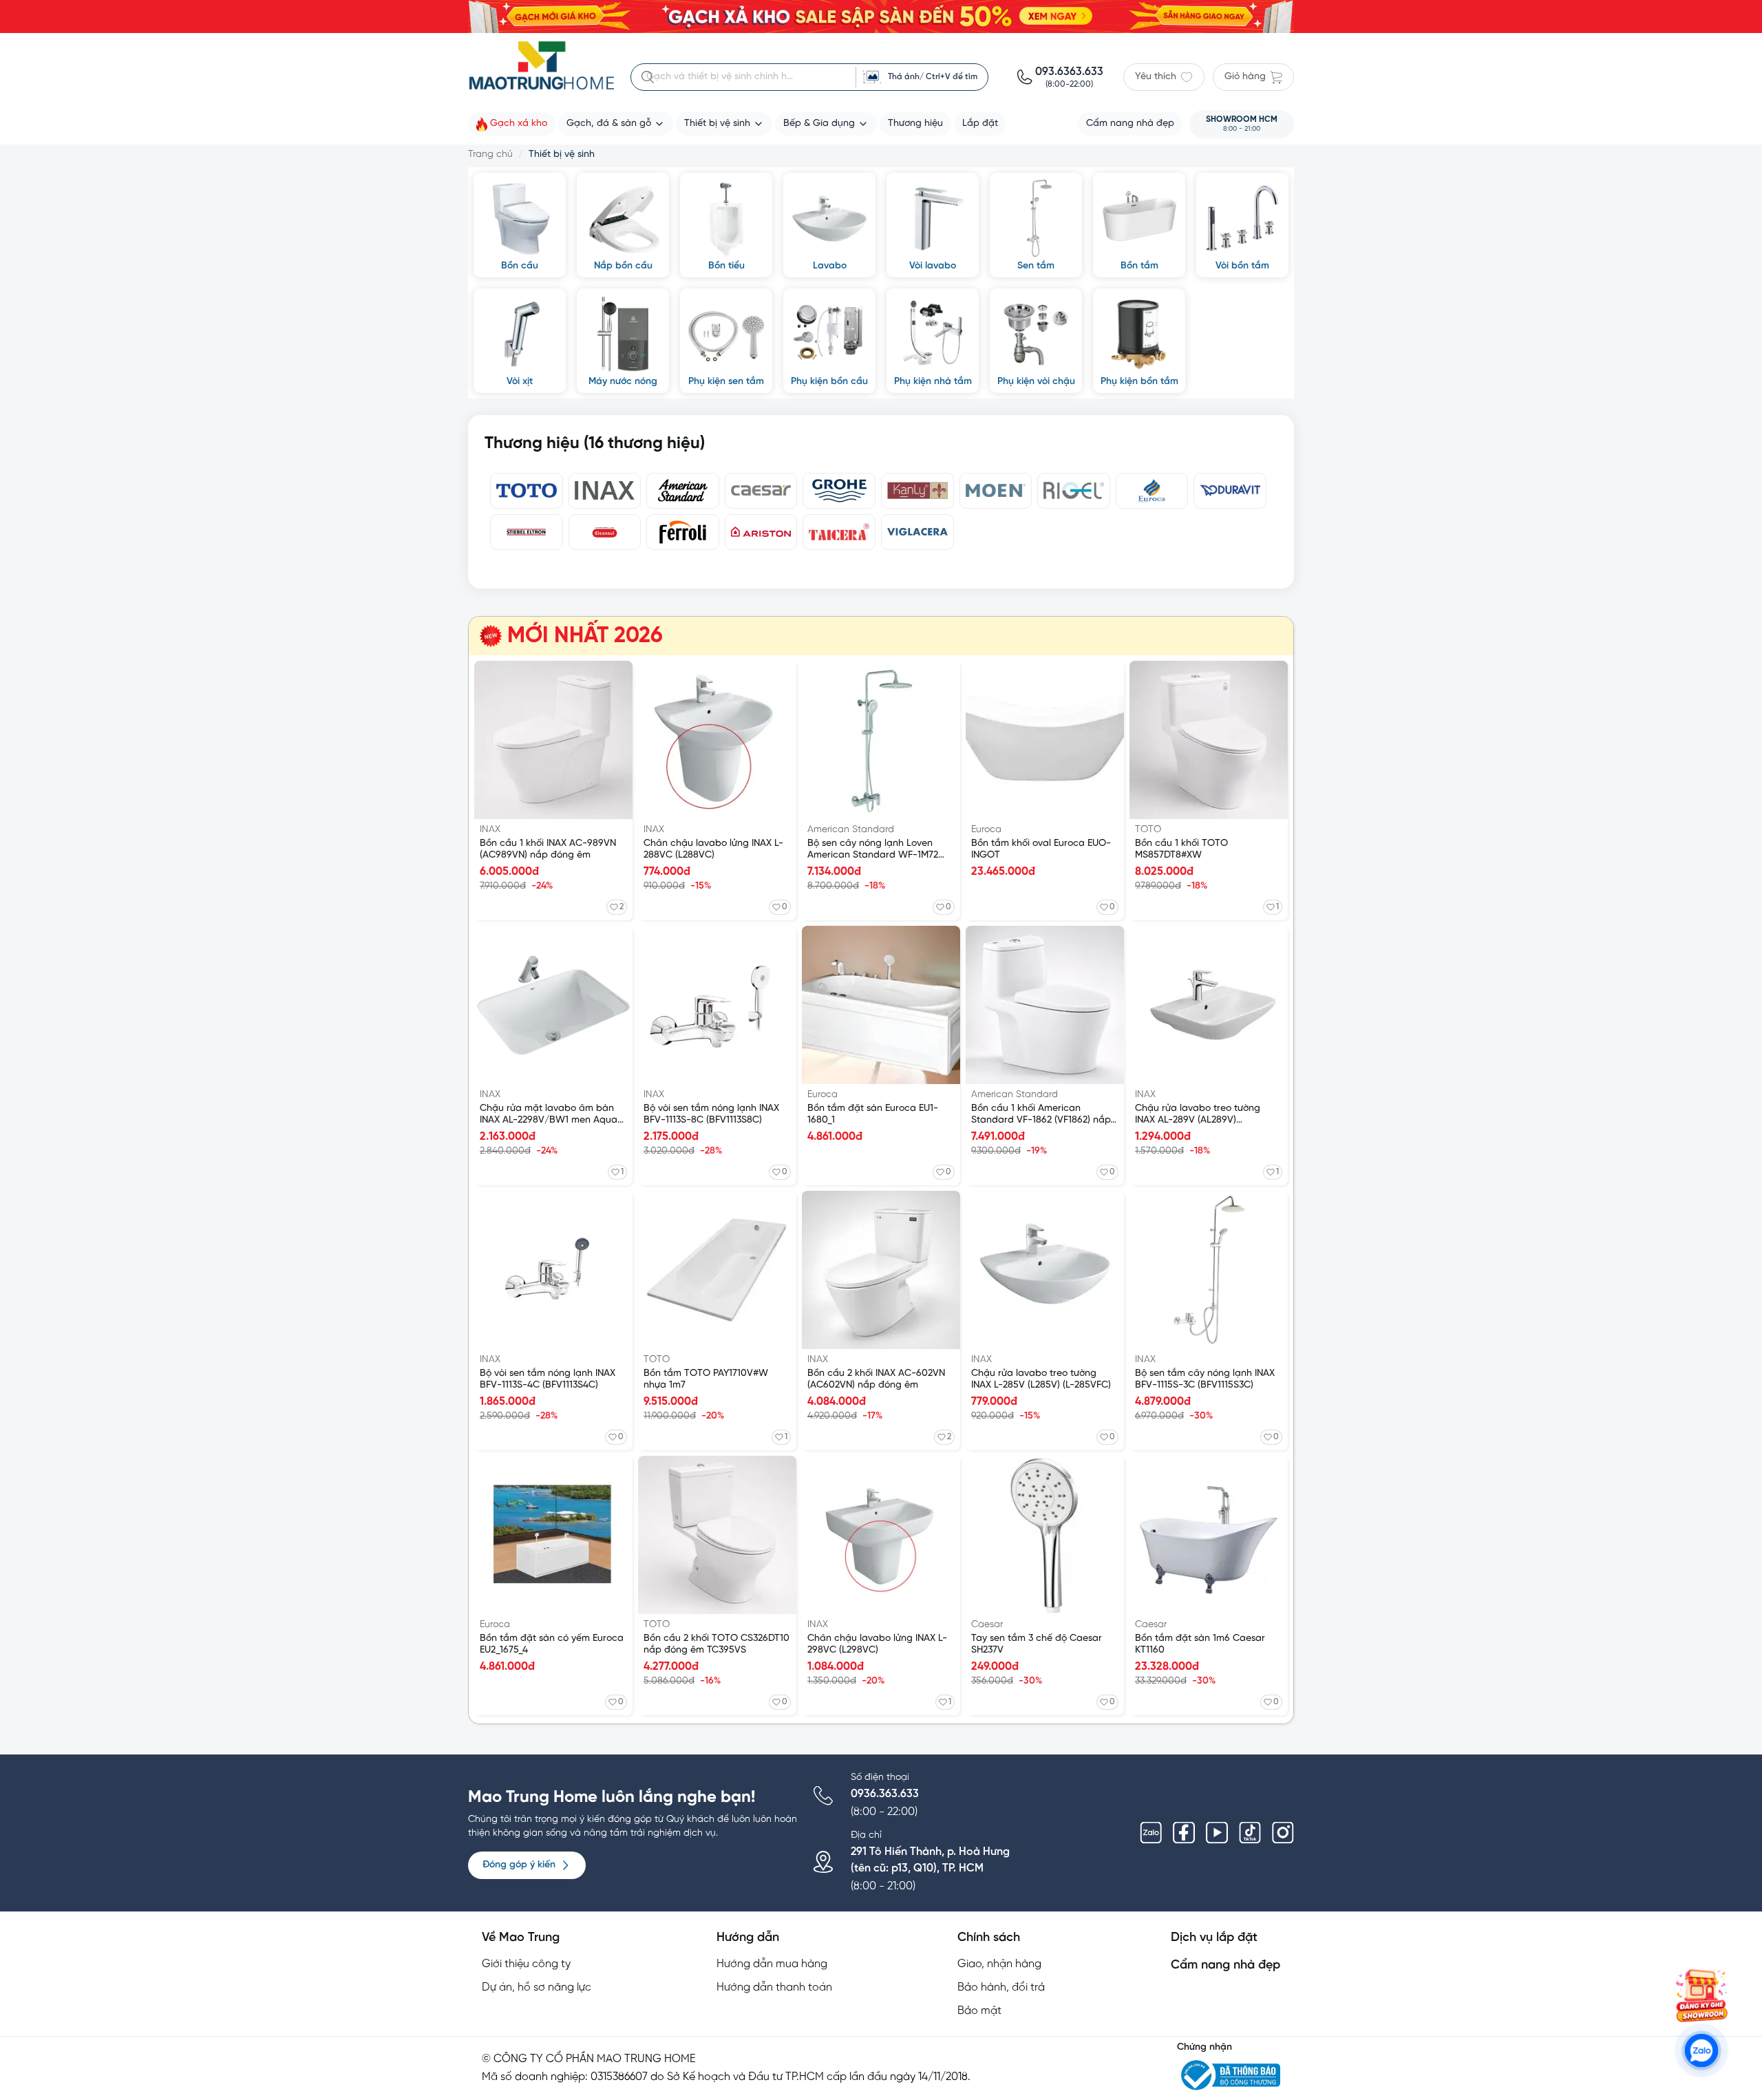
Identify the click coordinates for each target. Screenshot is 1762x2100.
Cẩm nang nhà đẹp (1225, 1965)
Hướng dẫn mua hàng (772, 1964)
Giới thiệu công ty (526, 1964)
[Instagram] (1283, 1833)
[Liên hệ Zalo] (1701, 2050)
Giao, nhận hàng (999, 1964)
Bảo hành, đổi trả (1001, 1987)
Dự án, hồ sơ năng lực (537, 1987)
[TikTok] (1250, 1833)
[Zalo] (1151, 1833)
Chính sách (989, 1938)
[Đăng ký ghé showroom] (1701, 1995)
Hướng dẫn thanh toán (774, 1987)
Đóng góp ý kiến (519, 1865)
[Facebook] (1184, 1833)
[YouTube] (1217, 1833)
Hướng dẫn (748, 1938)
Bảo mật (979, 2011)
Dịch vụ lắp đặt (1214, 1938)
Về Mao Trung (521, 1938)
